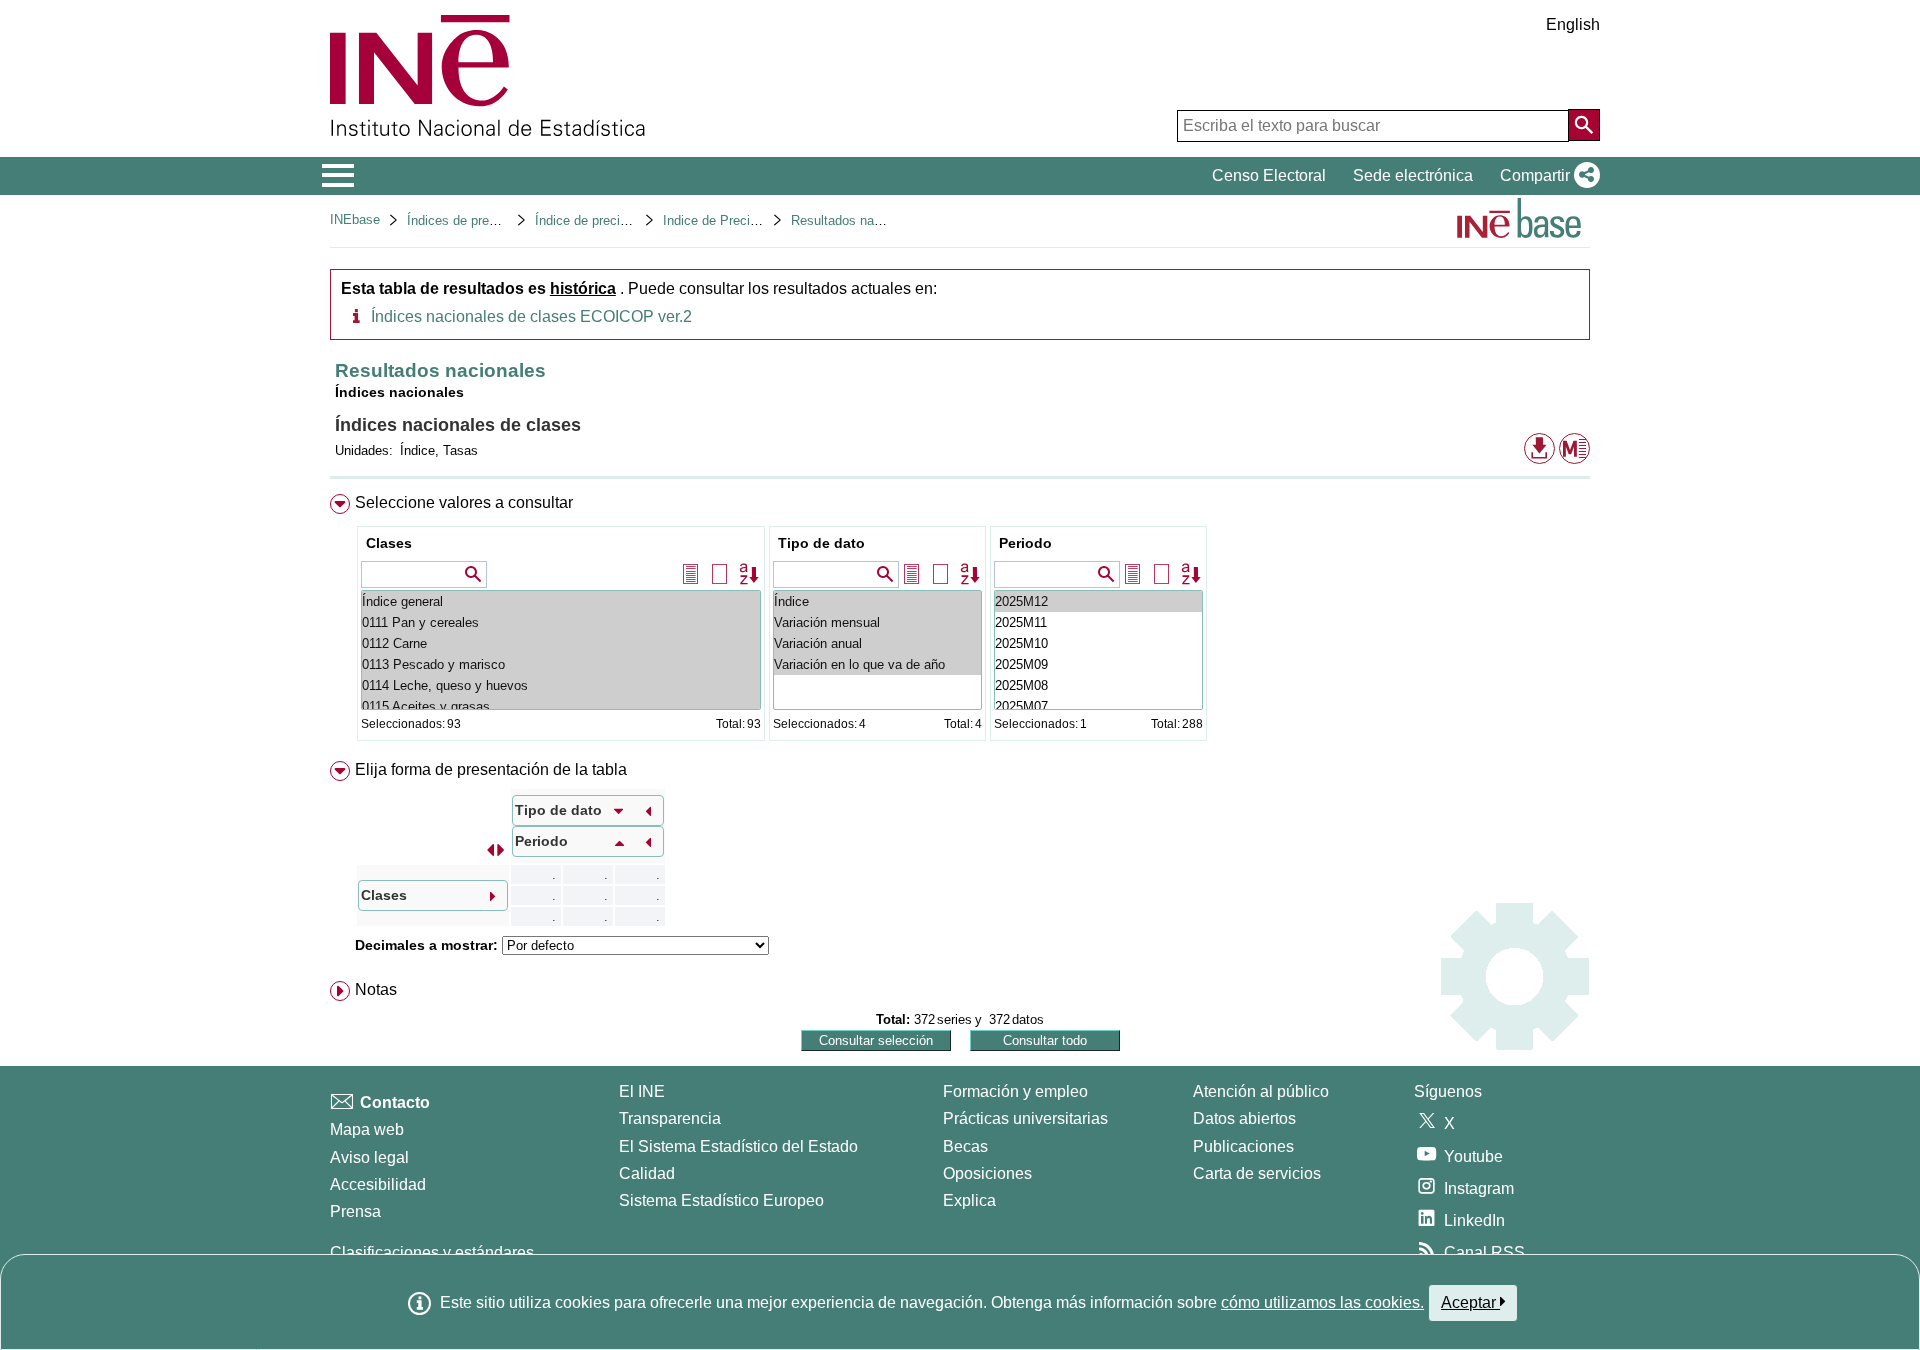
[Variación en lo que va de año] (877, 664)
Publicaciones (1243, 1146)
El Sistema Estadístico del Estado (738, 1146)
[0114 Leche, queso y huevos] (561, 685)
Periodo (1025, 543)
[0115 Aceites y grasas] (561, 706)
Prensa (355, 1211)
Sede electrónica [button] (1413, 175)
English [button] (1573, 24)
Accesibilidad (378, 1184)
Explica (969, 1200)
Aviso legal (369, 1157)
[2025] (1098, 601)
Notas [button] (376, 989)
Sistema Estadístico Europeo (721, 1200)
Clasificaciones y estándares (432, 1252)
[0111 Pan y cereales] (561, 622)
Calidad (647, 1173)
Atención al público (1261, 1091)
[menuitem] (960, 621)
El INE (642, 1091)
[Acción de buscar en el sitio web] (1584, 125)
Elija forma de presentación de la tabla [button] (491, 769)
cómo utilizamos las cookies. (1322, 1302)
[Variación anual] (877, 643)
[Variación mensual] (877, 622)
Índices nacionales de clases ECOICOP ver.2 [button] (531, 316)
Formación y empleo (1015, 1091)
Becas (965, 1146)
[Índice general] (561, 601)
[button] (1546, 176)
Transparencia (670, 1118)
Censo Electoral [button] (1269, 175)
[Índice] (877, 601)
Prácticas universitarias (1025, 1118)
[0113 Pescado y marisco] (561, 664)
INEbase (355, 219)
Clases (389, 543)
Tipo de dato (821, 543)
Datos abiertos (1244, 1118)
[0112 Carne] (561, 643)
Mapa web (367, 1129)
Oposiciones (987, 1173)
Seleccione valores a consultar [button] (464, 502)
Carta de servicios (1257, 1173)
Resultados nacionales (856, 220)
